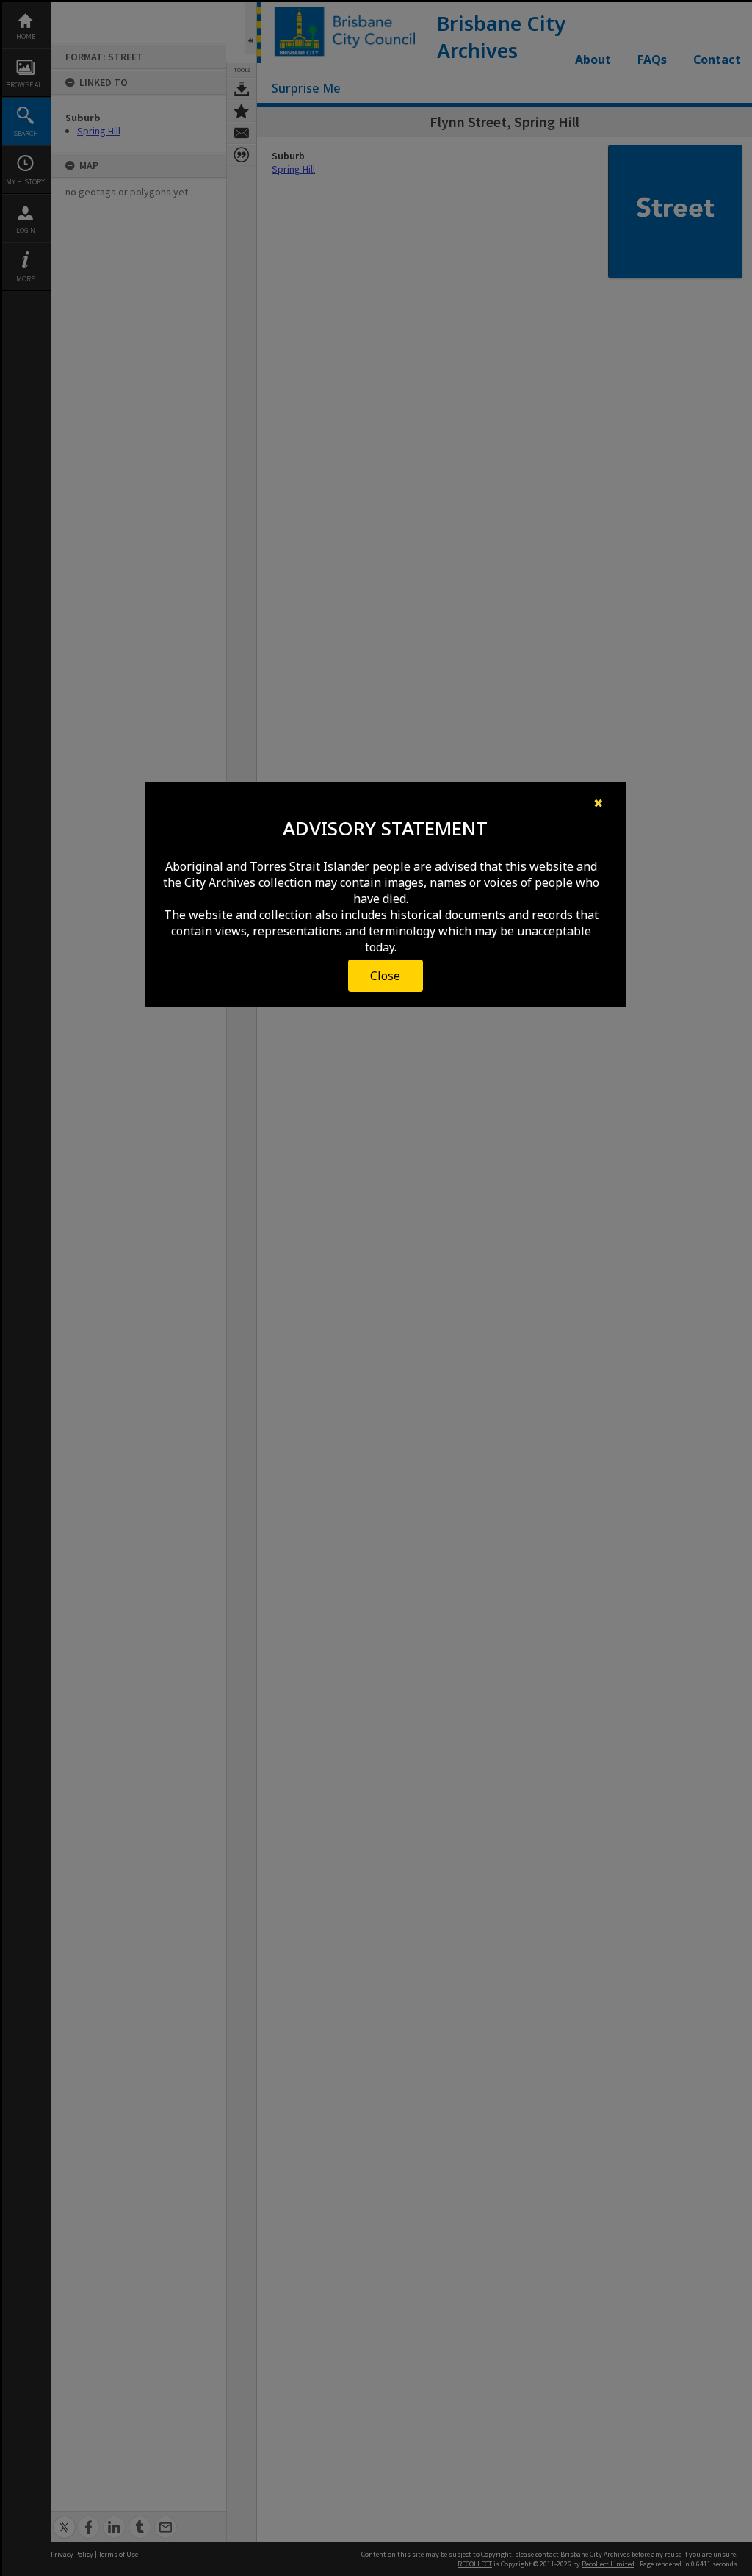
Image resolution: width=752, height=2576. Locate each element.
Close (385, 976)
